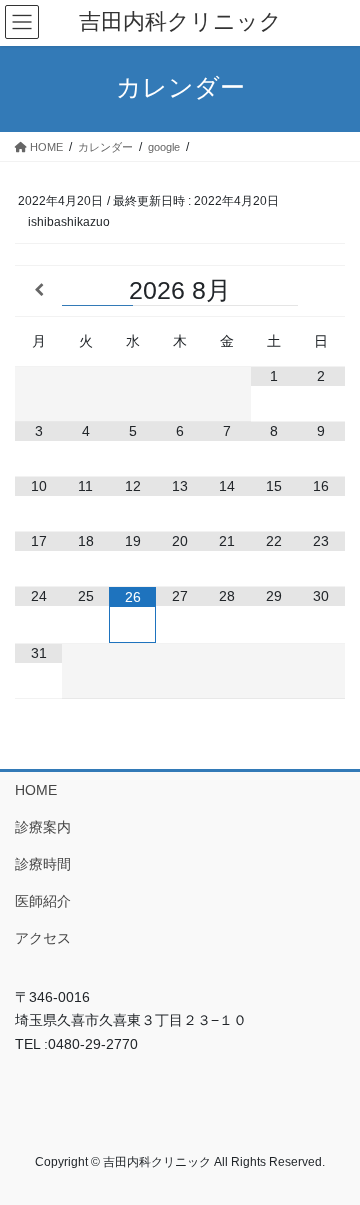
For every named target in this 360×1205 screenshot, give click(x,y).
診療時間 (43, 864)
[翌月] (321, 290)
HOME (36, 790)
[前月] (38, 290)
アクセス (43, 938)
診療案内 (43, 827)
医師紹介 (43, 901)
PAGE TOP (331, 1151)
